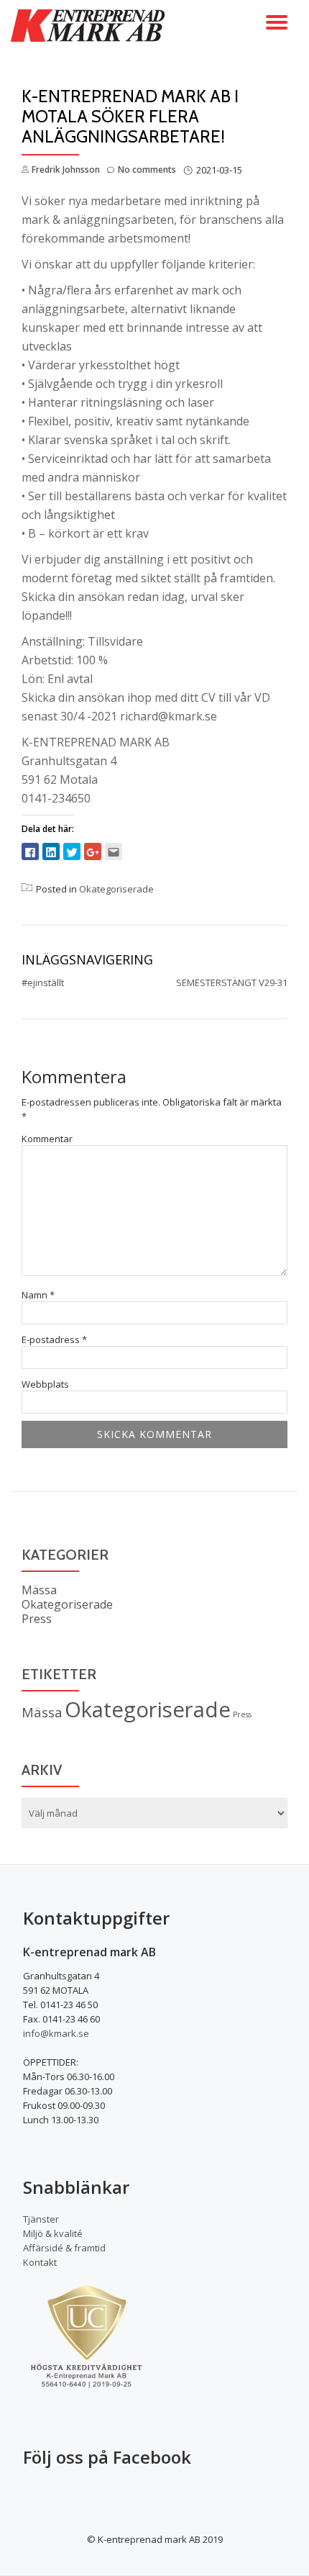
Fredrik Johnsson (66, 170)
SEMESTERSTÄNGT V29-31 (232, 982)
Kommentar (47, 1139)
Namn (38, 1295)
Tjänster (41, 2219)
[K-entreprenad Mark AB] (90, 25)
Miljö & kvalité (53, 2233)
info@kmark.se (56, 2033)
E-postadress (54, 1340)
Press (37, 1619)
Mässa (39, 1590)
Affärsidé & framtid (64, 2248)
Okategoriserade (116, 889)
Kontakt (40, 2262)
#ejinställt (43, 982)
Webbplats (45, 1384)
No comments (147, 170)
